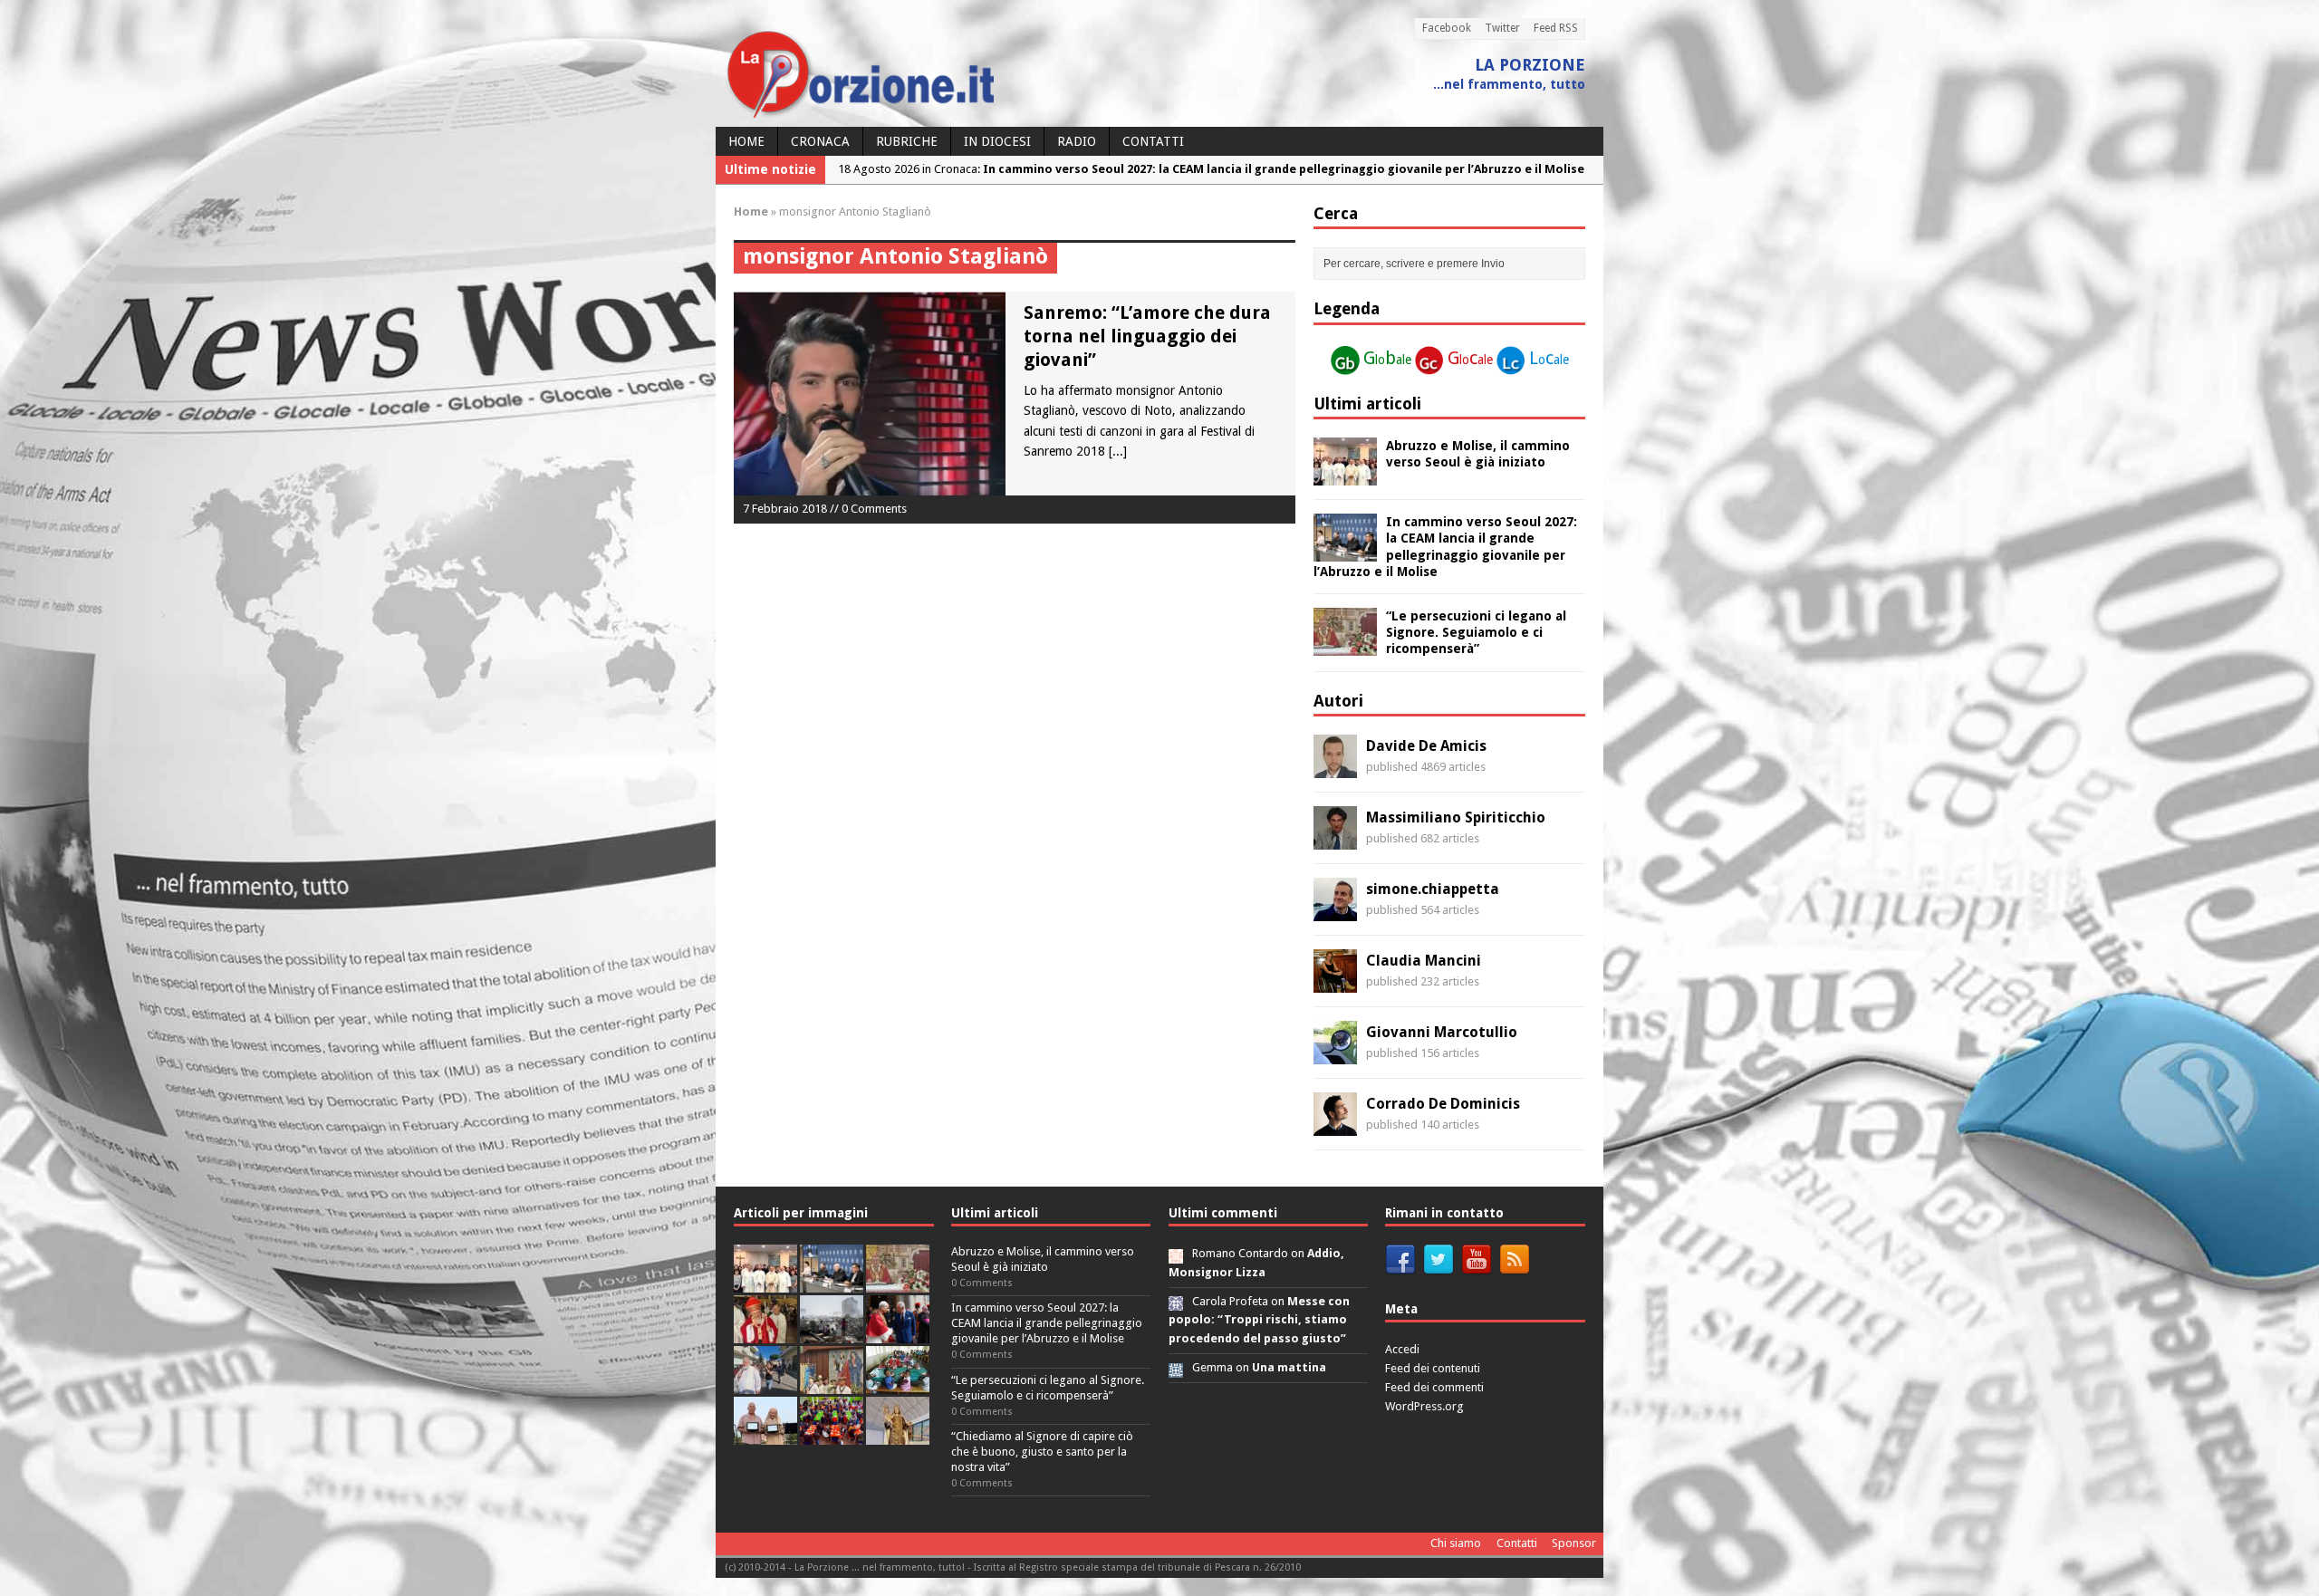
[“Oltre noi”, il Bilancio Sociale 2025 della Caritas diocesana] (832, 1434)
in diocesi (997, 141)
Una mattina (1289, 1367)
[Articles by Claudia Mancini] (1335, 983)
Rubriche (907, 141)
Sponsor (1574, 1543)
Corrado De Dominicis (1443, 1104)
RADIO (1077, 141)
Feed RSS (1556, 28)
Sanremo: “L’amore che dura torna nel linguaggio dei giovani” (1147, 336)
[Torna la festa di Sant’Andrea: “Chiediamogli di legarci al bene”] (832, 1384)
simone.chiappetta (1433, 889)
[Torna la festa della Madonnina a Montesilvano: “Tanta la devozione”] (765, 1384)
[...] (1118, 451)
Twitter (1502, 28)
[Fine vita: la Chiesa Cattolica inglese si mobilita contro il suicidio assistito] (898, 1333)
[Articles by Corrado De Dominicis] (1335, 1126)
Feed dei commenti (1434, 1387)
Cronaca (820, 141)
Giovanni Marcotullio (1442, 1032)
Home (746, 141)
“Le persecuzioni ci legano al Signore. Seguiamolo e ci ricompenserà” (1476, 632)
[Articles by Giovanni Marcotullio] (1335, 1054)
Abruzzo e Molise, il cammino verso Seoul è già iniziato (1043, 1259)
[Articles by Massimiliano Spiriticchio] (1335, 840)
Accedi (1402, 1349)
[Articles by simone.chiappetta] (1335, 911)
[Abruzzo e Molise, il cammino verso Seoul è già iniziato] (1345, 476)
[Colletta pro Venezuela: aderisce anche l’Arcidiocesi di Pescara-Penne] (832, 1333)
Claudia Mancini (1424, 961)
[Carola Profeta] (1176, 1301)
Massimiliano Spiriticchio (1456, 817)
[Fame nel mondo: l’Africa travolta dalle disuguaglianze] (898, 1384)
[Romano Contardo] (1176, 1253)
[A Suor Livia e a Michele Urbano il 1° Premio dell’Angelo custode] (765, 1434)
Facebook (1447, 28)
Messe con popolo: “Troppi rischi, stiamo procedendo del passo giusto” (1259, 1320)
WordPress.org (1424, 1406)
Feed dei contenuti (1433, 1368)
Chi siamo (1456, 1543)
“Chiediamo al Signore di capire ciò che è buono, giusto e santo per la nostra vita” (1042, 1452)
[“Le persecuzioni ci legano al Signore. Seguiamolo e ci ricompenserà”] (1345, 646)
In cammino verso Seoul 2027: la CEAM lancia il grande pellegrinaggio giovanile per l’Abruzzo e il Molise (1047, 1323)
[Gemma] (1176, 1367)
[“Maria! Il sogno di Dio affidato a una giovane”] (898, 1434)
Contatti (1153, 141)
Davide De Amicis (1426, 746)
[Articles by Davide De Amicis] (1335, 768)
